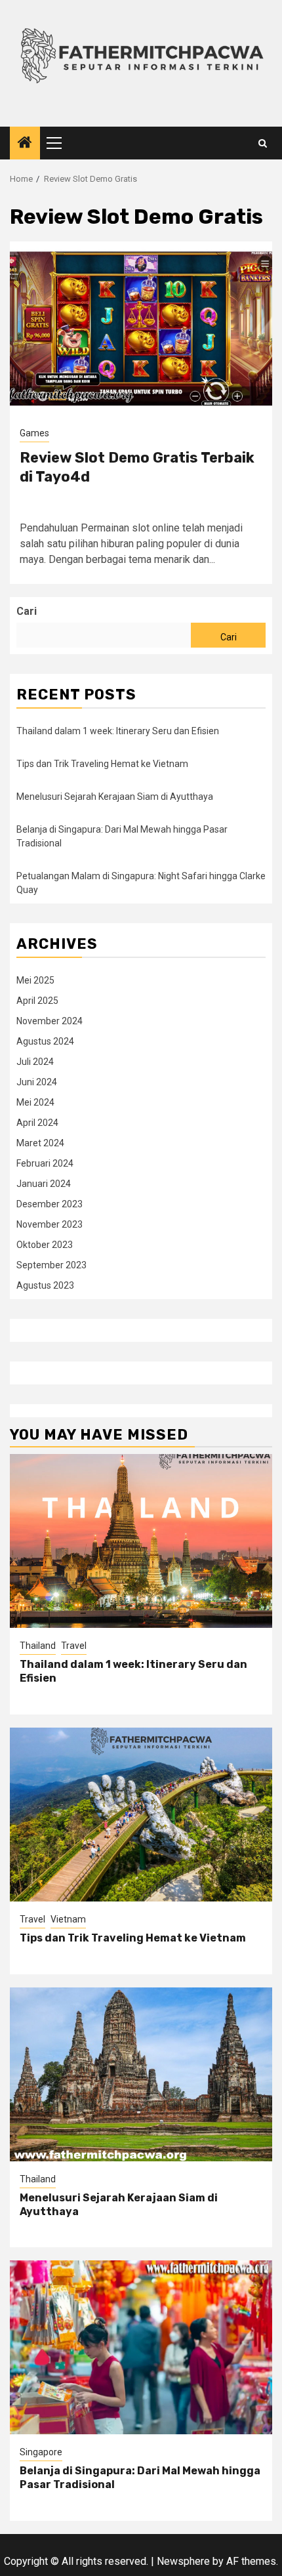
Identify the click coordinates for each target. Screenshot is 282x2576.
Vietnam (68, 1919)
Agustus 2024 (45, 1041)
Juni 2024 (37, 1082)
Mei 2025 (35, 980)
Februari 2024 (45, 1163)
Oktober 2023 (45, 1245)
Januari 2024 (44, 1184)
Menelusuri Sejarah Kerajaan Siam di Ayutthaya (115, 797)
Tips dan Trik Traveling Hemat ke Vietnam (102, 764)
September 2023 (51, 1265)
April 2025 (37, 1001)
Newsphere (183, 2561)
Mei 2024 (35, 1102)
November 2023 (50, 1224)
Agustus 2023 (45, 1285)
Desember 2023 (50, 1204)
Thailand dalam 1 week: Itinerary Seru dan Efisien (118, 731)
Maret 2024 (40, 1143)
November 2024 (50, 1021)
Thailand (38, 1646)
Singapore (41, 2452)
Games (34, 433)
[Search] (263, 143)
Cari (27, 611)
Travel (74, 1646)
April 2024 (37, 1123)
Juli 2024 (35, 1062)
